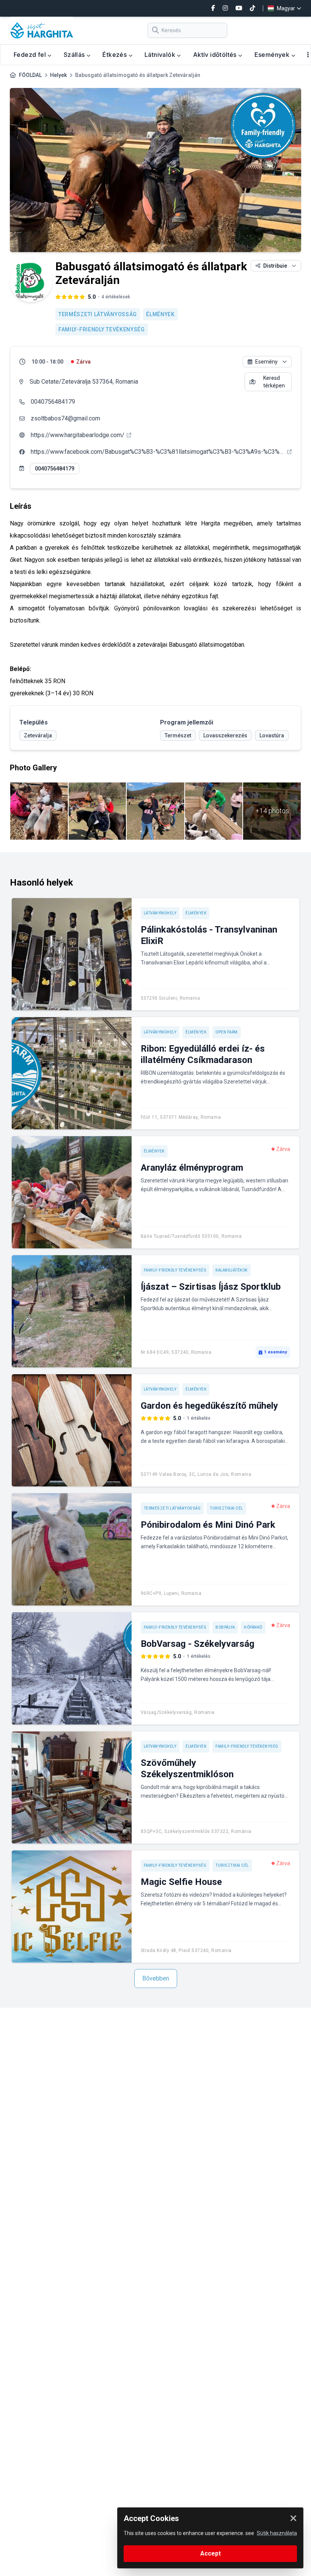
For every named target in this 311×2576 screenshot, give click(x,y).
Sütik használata (277, 2533)
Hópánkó (253, 1627)
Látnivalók (161, 55)
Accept (210, 2553)
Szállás (75, 55)
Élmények (160, 314)
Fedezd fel (31, 55)
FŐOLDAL (30, 75)
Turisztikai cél (226, 1508)
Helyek (58, 75)
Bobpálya (225, 1627)
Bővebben (156, 1978)
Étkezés (115, 55)
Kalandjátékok (232, 1270)
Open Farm (227, 1032)
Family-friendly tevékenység (102, 329)
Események (273, 55)
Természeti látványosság (98, 314)
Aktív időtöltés (216, 55)
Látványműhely (160, 913)
